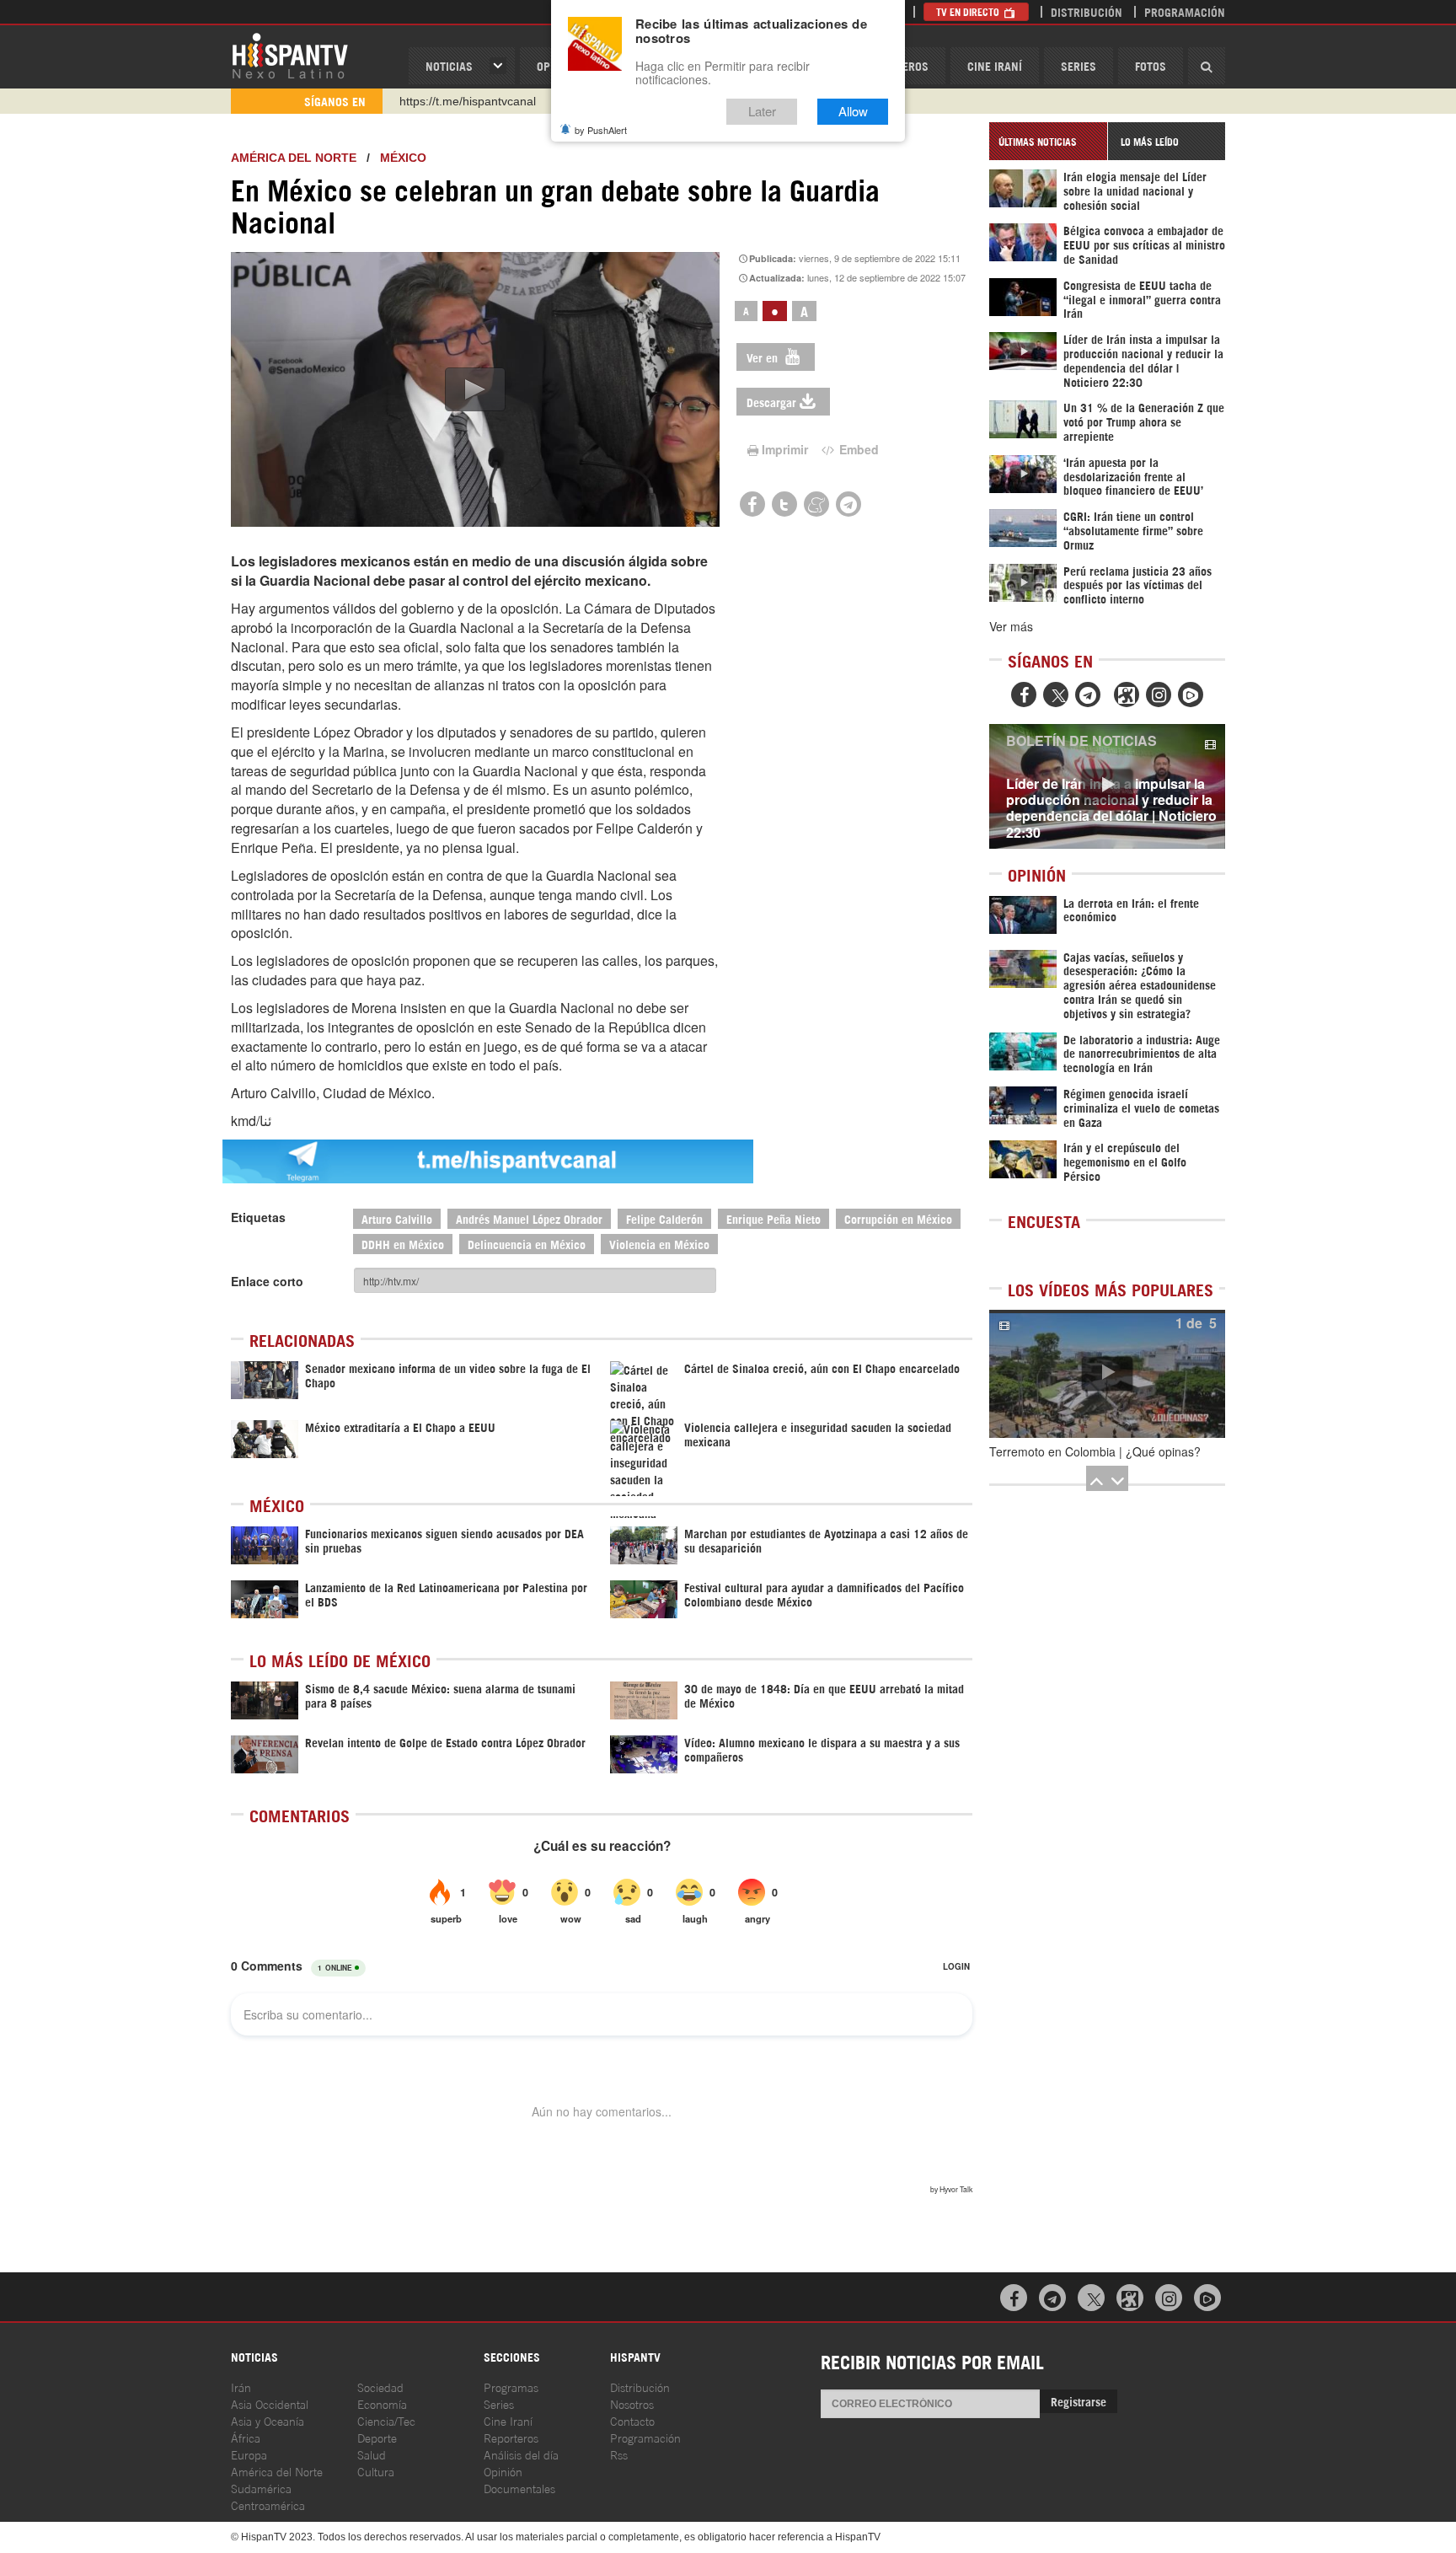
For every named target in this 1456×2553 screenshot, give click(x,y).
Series (1079, 65)
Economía (382, 2403)
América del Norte (294, 158)
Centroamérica (268, 2505)
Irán (241, 2387)
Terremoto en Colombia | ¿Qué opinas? (1095, 1451)
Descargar (771, 402)
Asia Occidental (270, 2403)
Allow (853, 112)
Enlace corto (267, 1281)
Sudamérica (261, 2488)
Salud (372, 2454)
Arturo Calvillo (397, 1218)
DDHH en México (403, 1244)
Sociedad (380, 2387)
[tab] (1048, 141)
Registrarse (1079, 2401)
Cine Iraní (995, 65)
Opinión (503, 2471)
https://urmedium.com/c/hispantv (486, 101)
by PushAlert (601, 130)
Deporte (377, 2437)
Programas (511, 2387)
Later (762, 112)
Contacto (632, 2420)
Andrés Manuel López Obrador (529, 1218)
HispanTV (290, 55)
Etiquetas (258, 1217)
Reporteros (511, 2437)
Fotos (1151, 65)
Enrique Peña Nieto (773, 1218)
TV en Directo (969, 11)
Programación (1185, 11)
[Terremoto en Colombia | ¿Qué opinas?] (1107, 1374)
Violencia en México (659, 1244)
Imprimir (785, 449)
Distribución (1087, 11)
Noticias (449, 65)
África (246, 2437)
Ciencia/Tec (386, 2420)
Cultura (376, 2471)
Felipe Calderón (664, 1218)
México (403, 158)
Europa (249, 2454)
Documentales (519, 2488)
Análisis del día (521, 2454)
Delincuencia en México (527, 1244)
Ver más (1011, 626)
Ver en (764, 357)
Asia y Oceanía (268, 2420)
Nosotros (632, 2403)
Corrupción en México (898, 1218)
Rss (619, 2454)
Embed (857, 449)
